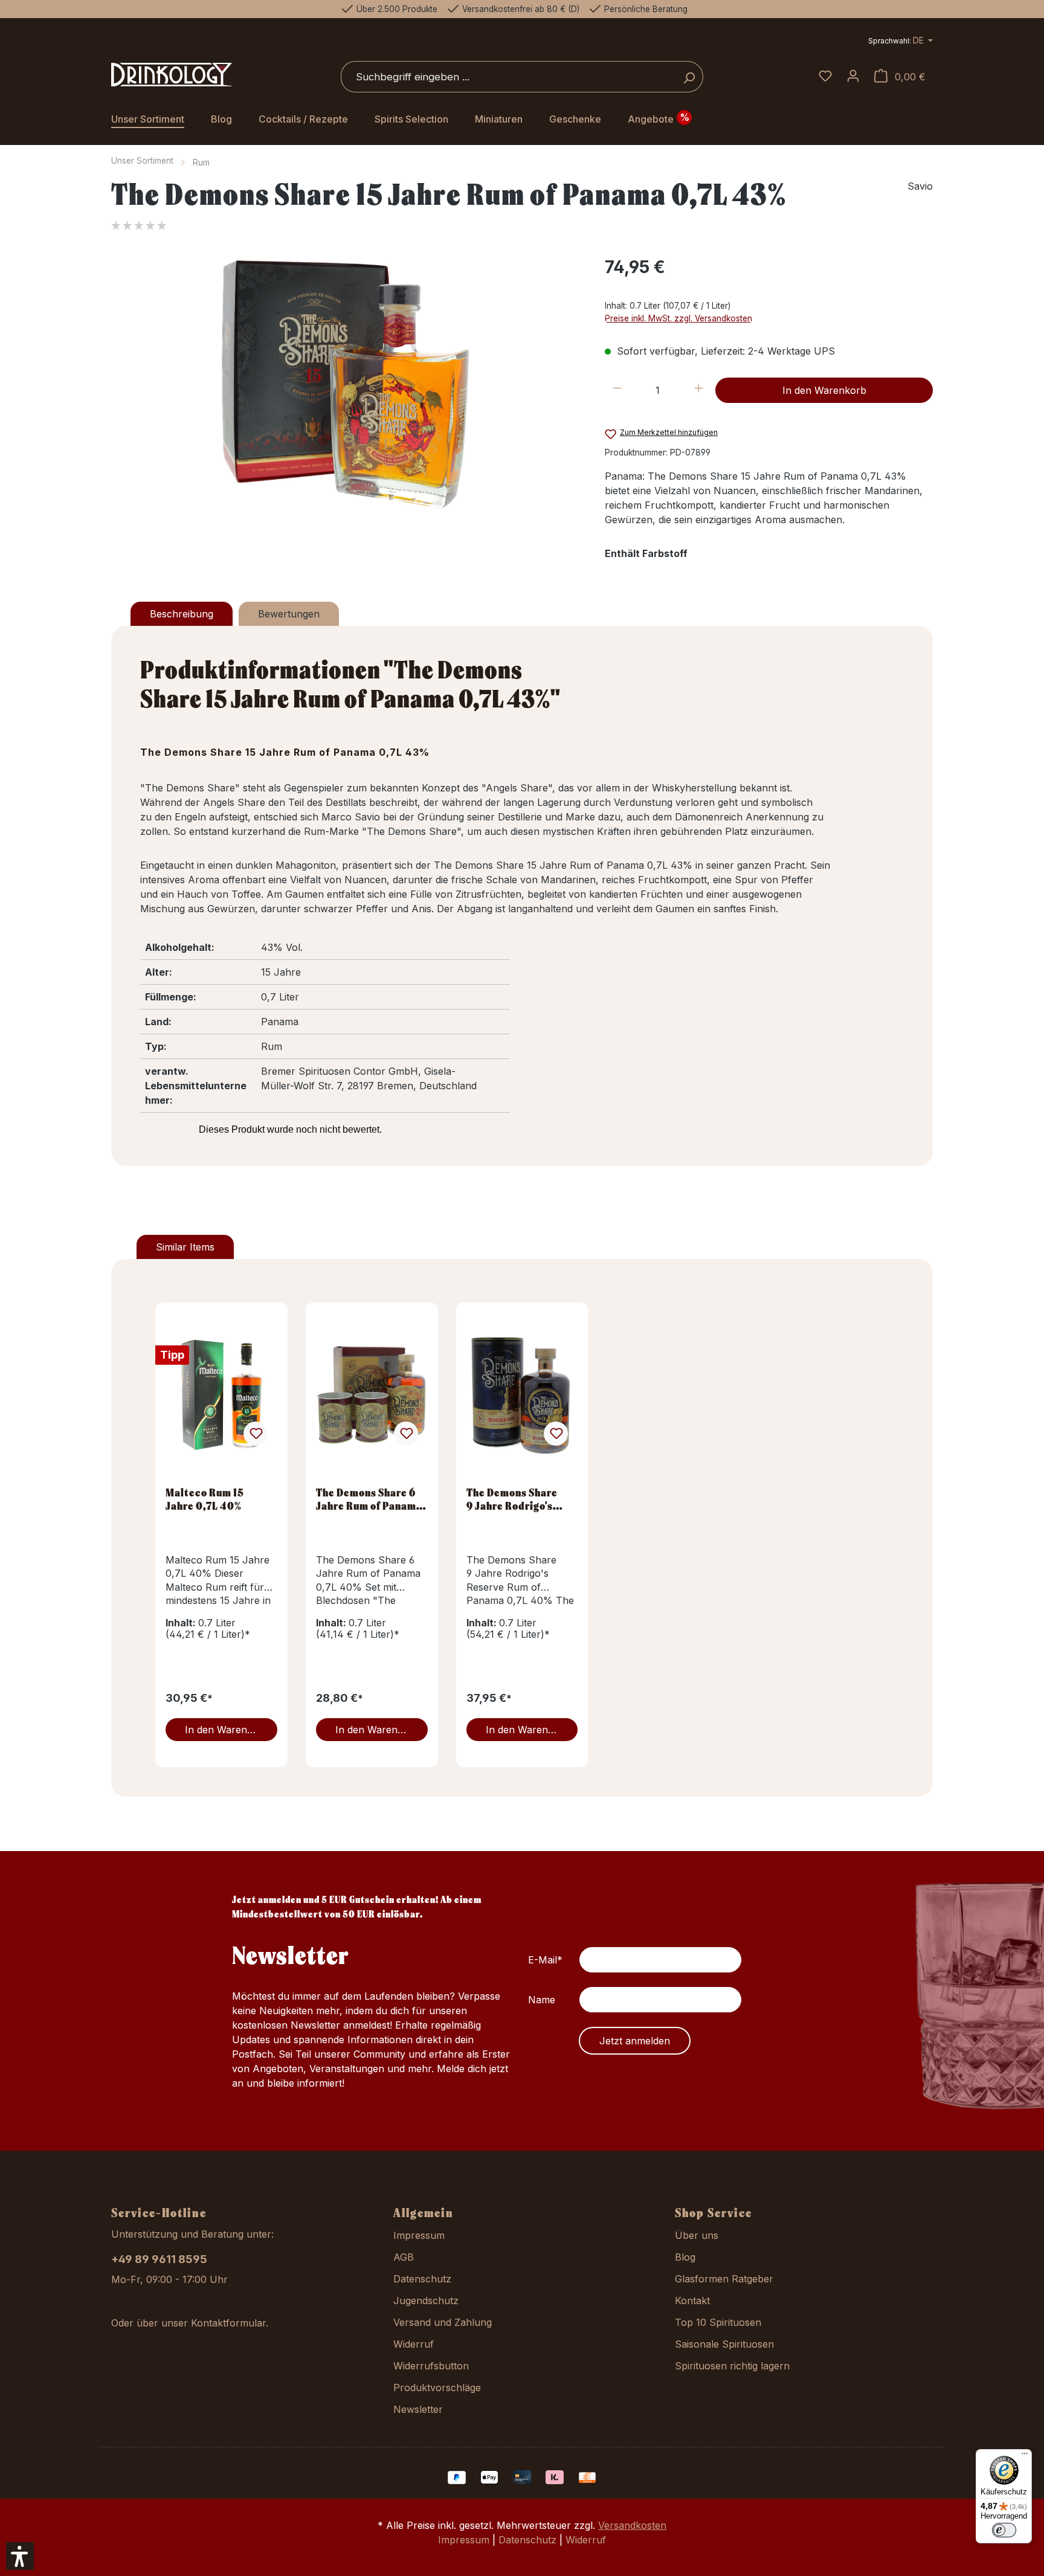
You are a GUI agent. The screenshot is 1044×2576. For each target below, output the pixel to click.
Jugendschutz (426, 2301)
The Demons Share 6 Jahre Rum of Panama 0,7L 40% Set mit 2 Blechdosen (369, 1499)
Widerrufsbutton (431, 2366)
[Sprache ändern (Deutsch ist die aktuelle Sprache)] (901, 42)
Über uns (697, 2235)
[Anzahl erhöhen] (699, 390)
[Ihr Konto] (853, 77)
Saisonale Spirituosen (724, 2344)
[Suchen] (689, 77)
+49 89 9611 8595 (159, 2259)
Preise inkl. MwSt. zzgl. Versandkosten (678, 318)
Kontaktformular (228, 2323)
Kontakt (692, 2301)
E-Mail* (545, 1960)
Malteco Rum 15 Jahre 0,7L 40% (205, 1499)
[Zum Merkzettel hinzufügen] (256, 1434)
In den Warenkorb (824, 390)
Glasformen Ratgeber (724, 2279)
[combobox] (508, 77)
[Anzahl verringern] (617, 390)
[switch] (1004, 2530)
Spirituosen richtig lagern (732, 2366)
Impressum (419, 2235)
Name (542, 2000)
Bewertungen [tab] (289, 614)
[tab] (182, 614)
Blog (685, 2257)
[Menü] (1025, 2456)
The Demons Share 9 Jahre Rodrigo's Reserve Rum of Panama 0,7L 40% (512, 1499)
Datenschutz (422, 2279)
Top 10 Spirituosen (718, 2322)
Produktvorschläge (437, 2388)
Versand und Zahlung (443, 2322)
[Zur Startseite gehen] (172, 75)
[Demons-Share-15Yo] (345, 384)
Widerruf (414, 2344)
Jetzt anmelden (635, 2041)
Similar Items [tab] (185, 1247)
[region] (346, 384)
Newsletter (418, 2409)
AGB (404, 2257)
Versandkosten (632, 2525)
